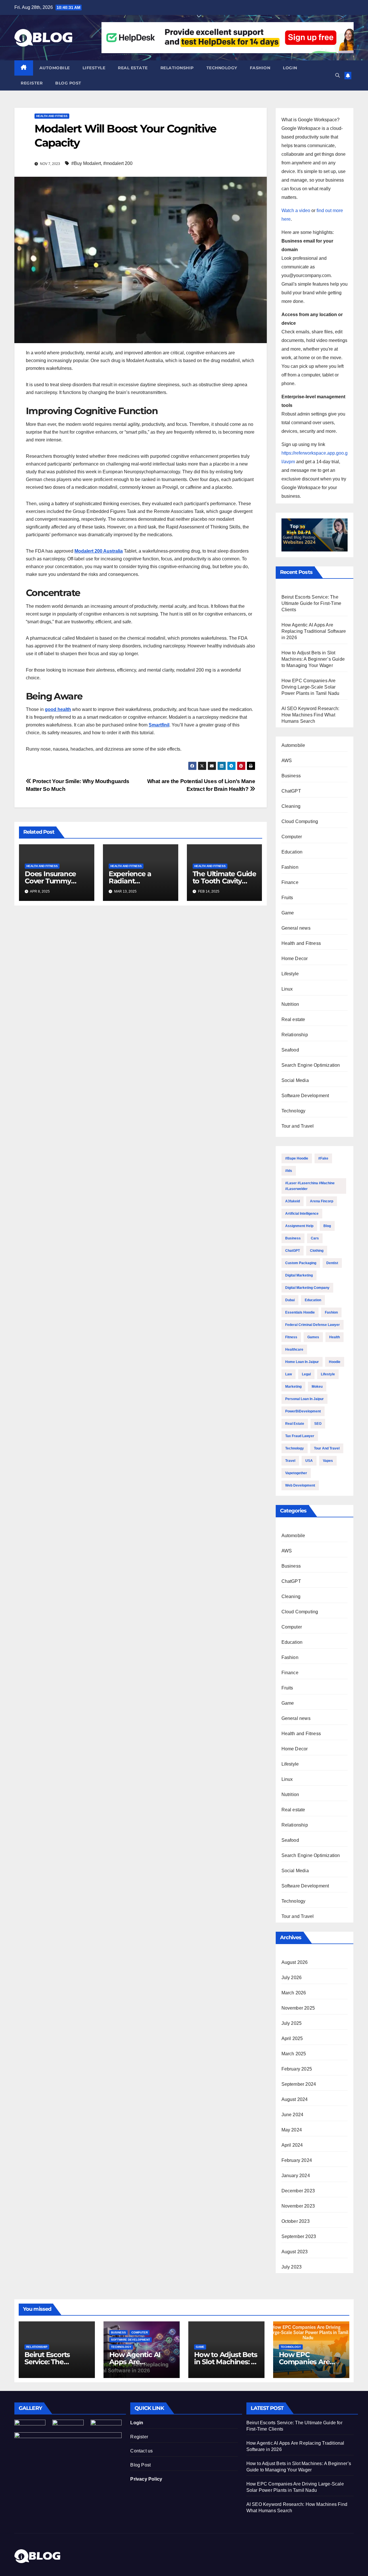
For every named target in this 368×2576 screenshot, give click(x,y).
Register (32, 83)
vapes (328, 1461)
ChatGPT (291, 791)
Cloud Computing (300, 821)
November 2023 (298, 2206)
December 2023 (298, 2191)
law (289, 1374)
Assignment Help (299, 1226)
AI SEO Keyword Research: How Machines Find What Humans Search (310, 715)
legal (306, 1374)
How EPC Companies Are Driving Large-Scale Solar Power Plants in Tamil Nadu (310, 687)
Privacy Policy (146, 2479)
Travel (290, 1461)
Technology (222, 68)
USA (309, 1461)
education (313, 1300)
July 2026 (292, 1978)
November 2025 (298, 2008)
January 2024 (296, 2176)
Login (290, 68)
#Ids (289, 1171)
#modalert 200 (118, 163)
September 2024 (299, 2084)
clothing (317, 1251)
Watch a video (296, 210)
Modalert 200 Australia (99, 551)
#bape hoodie (297, 1158)
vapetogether (296, 1473)
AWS (287, 761)
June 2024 (293, 2115)
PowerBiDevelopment (303, 1411)
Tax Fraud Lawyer (300, 1436)
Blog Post (140, 2465)
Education (292, 852)
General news (296, 928)
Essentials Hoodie (300, 1312)
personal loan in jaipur (304, 1399)
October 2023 (296, 2221)
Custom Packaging (301, 1263)
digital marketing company (307, 1288)
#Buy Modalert (86, 163)
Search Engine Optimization (311, 1065)
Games (313, 1337)
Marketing (293, 1387)
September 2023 (299, 2236)
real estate (295, 1424)
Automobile (55, 68)
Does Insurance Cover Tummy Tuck (50, 881)
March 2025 (294, 2054)
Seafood (290, 1050)
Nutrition (290, 1004)
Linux (287, 989)
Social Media (295, 1080)
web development (300, 1485)
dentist (332, 1263)
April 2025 (292, 2038)
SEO (318, 1424)
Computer (292, 837)
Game (288, 913)
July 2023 (292, 2267)
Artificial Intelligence (302, 1214)
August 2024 (295, 2099)
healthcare (294, 1349)
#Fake (323, 1158)
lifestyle (328, 1374)
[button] (338, 75)
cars (315, 1238)
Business (291, 776)
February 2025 (297, 2069)
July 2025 (292, 2023)
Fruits (287, 898)
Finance (290, 882)
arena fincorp (322, 1201)
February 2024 (297, 2160)
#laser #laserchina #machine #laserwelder (310, 1186)
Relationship (177, 68)
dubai (290, 1300)
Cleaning (291, 806)
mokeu (317, 1387)
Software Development (305, 1096)
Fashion (260, 68)
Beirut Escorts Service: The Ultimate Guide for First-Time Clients (312, 603)
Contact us (141, 2451)
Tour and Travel (298, 1126)
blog (327, 1226)
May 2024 (292, 2130)
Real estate (133, 68)
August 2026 (295, 1962)
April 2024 (292, 2145)
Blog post (68, 83)
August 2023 (295, 2252)
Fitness (291, 1337)
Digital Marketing (299, 1275)
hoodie (335, 1362)
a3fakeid (293, 1201)
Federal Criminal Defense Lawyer (313, 1325)
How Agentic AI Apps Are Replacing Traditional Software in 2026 (314, 631)
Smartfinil (159, 725)
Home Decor (295, 959)
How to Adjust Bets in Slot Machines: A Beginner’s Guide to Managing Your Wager (313, 659)
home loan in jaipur (302, 1362)
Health (335, 1337)
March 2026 (294, 1993)
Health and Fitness (52, 116)
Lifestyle (94, 68)
